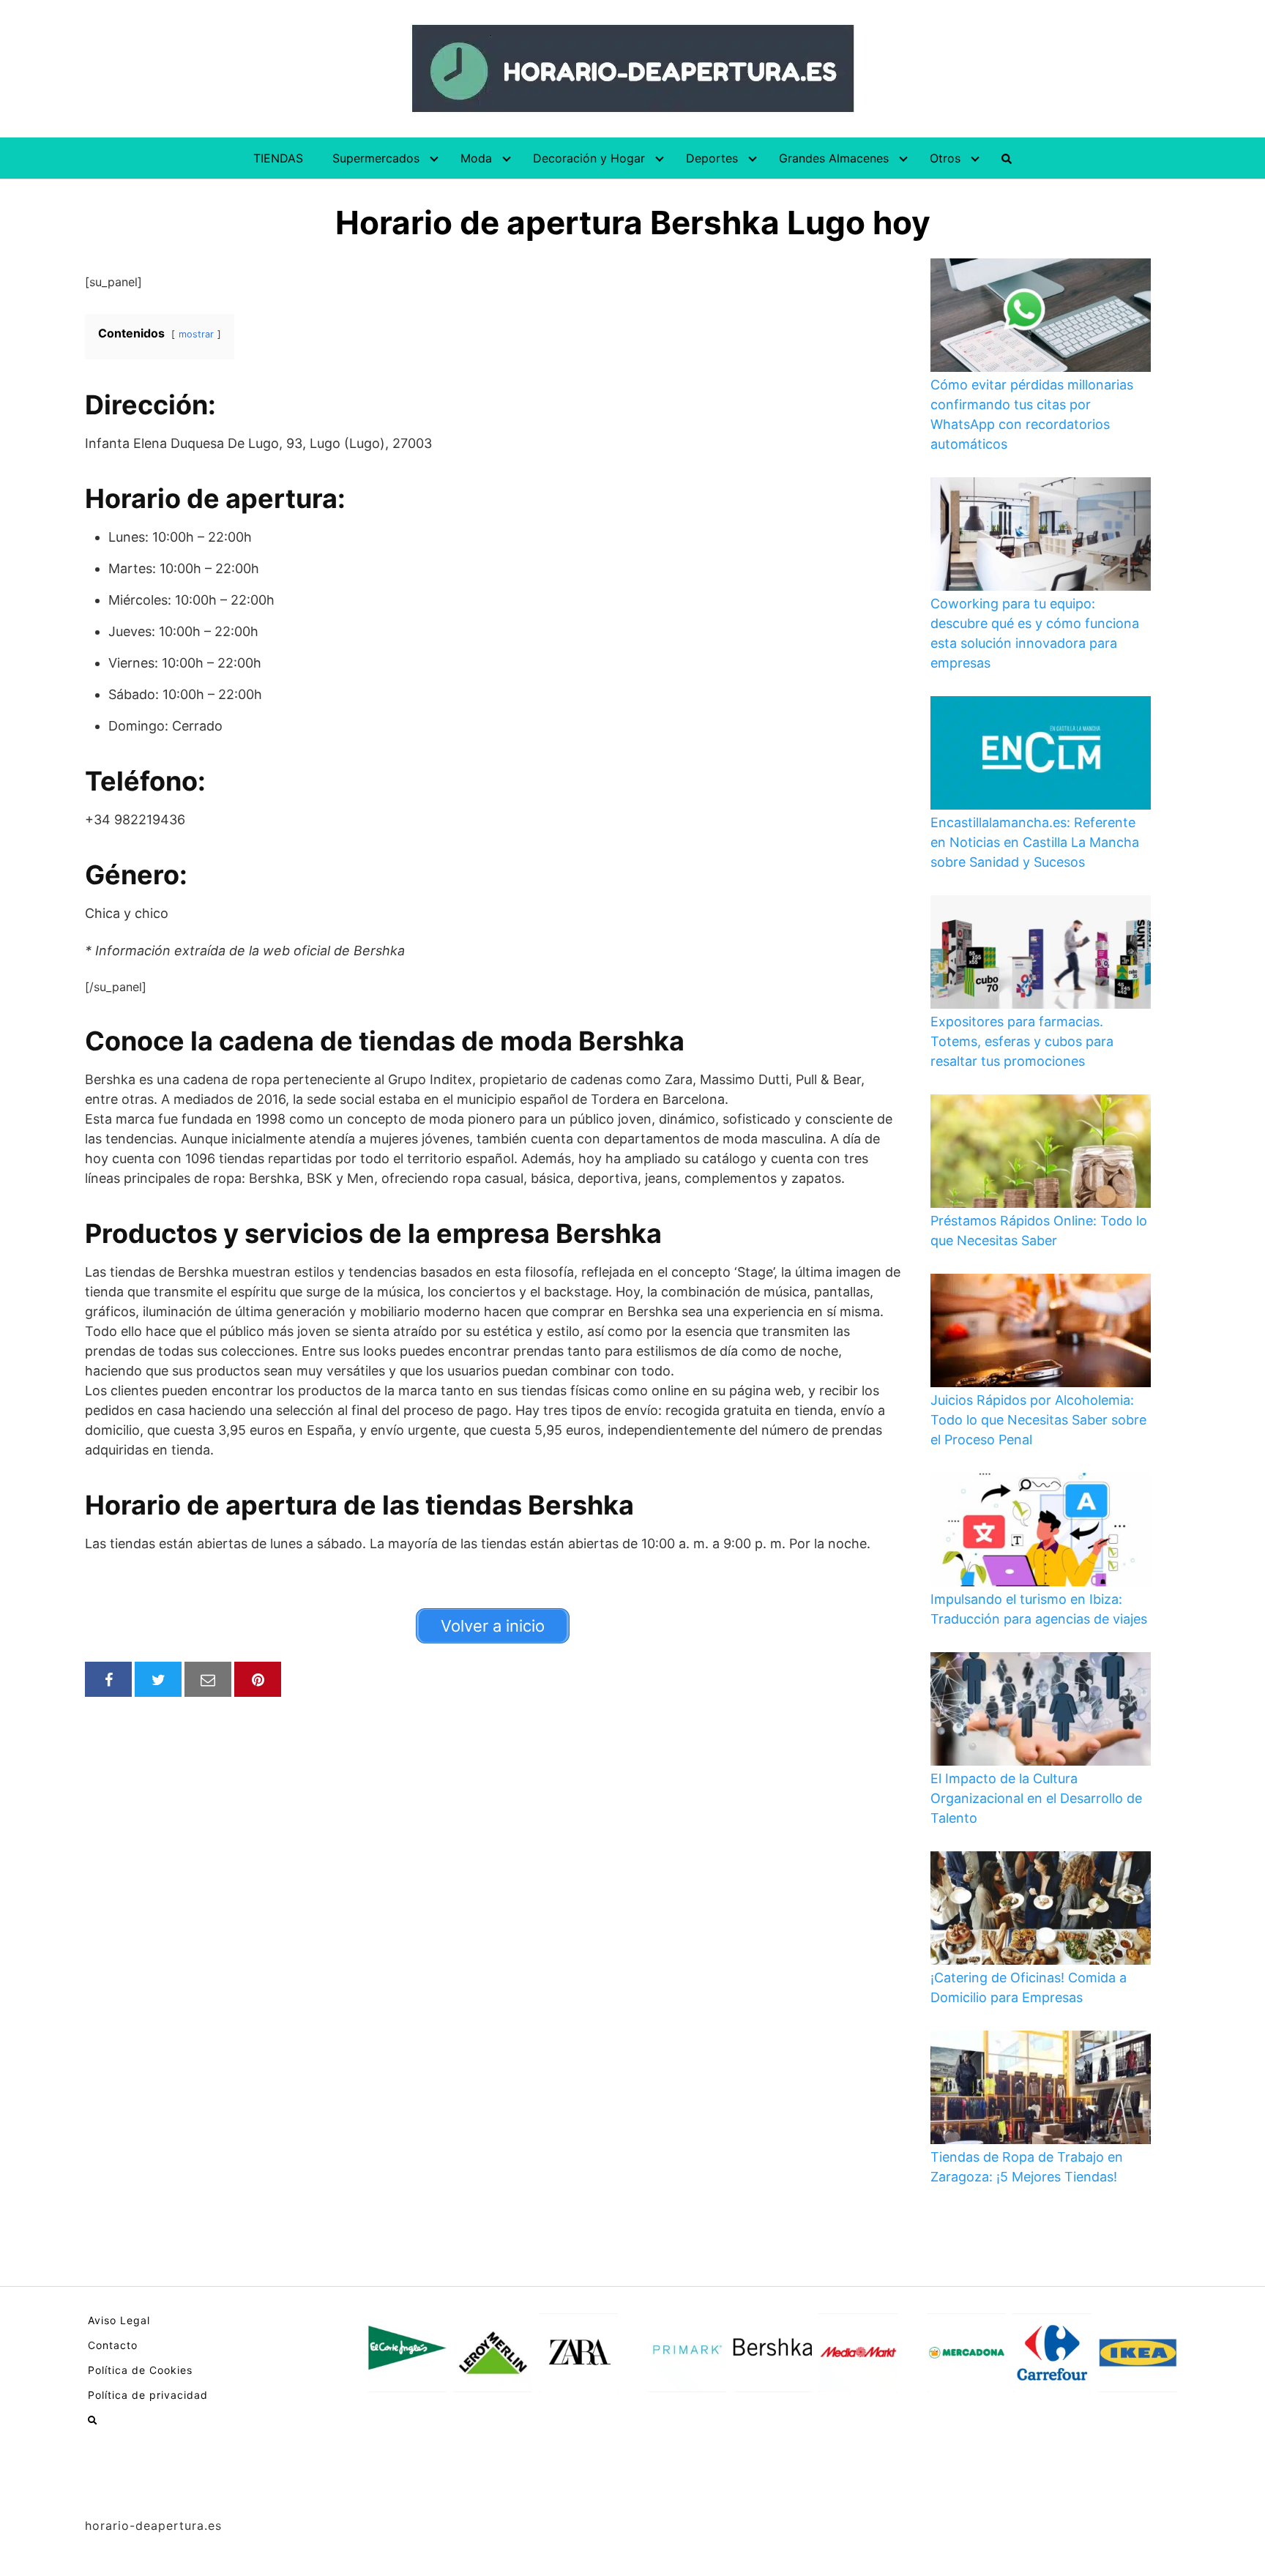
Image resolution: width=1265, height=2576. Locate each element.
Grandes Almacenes (834, 158)
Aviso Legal (119, 2320)
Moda (476, 158)
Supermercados (376, 158)
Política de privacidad (148, 2395)
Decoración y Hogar (589, 158)
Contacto (113, 2345)
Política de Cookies (140, 2370)
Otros (945, 158)
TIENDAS (278, 158)
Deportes (712, 158)
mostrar (196, 334)
